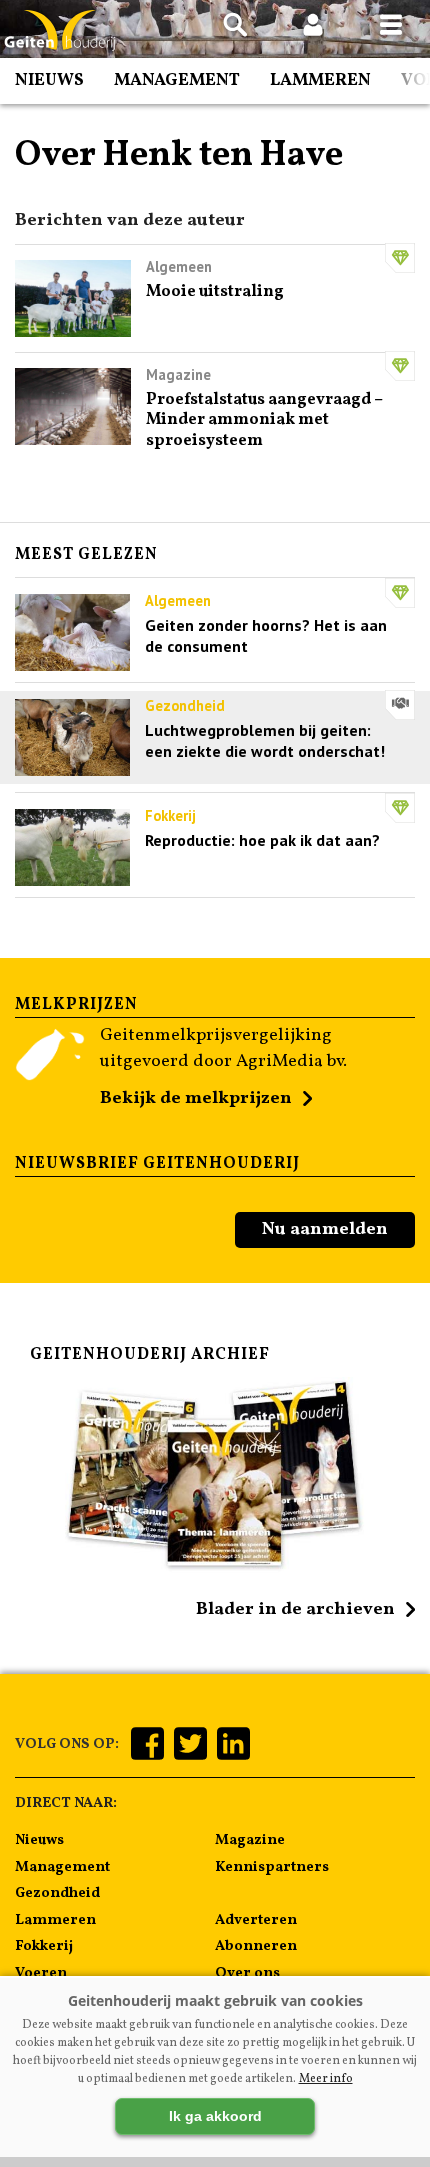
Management (177, 80)
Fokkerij (44, 1946)
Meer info (326, 2079)
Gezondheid (57, 1893)
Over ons (247, 1973)
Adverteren (256, 1920)
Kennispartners (272, 1867)
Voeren (41, 1973)
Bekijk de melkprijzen (196, 1098)
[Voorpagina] (60, 30)
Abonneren (256, 1946)
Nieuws (49, 80)
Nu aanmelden (325, 1229)
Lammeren (320, 80)
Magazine (250, 1840)
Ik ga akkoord (215, 2116)
